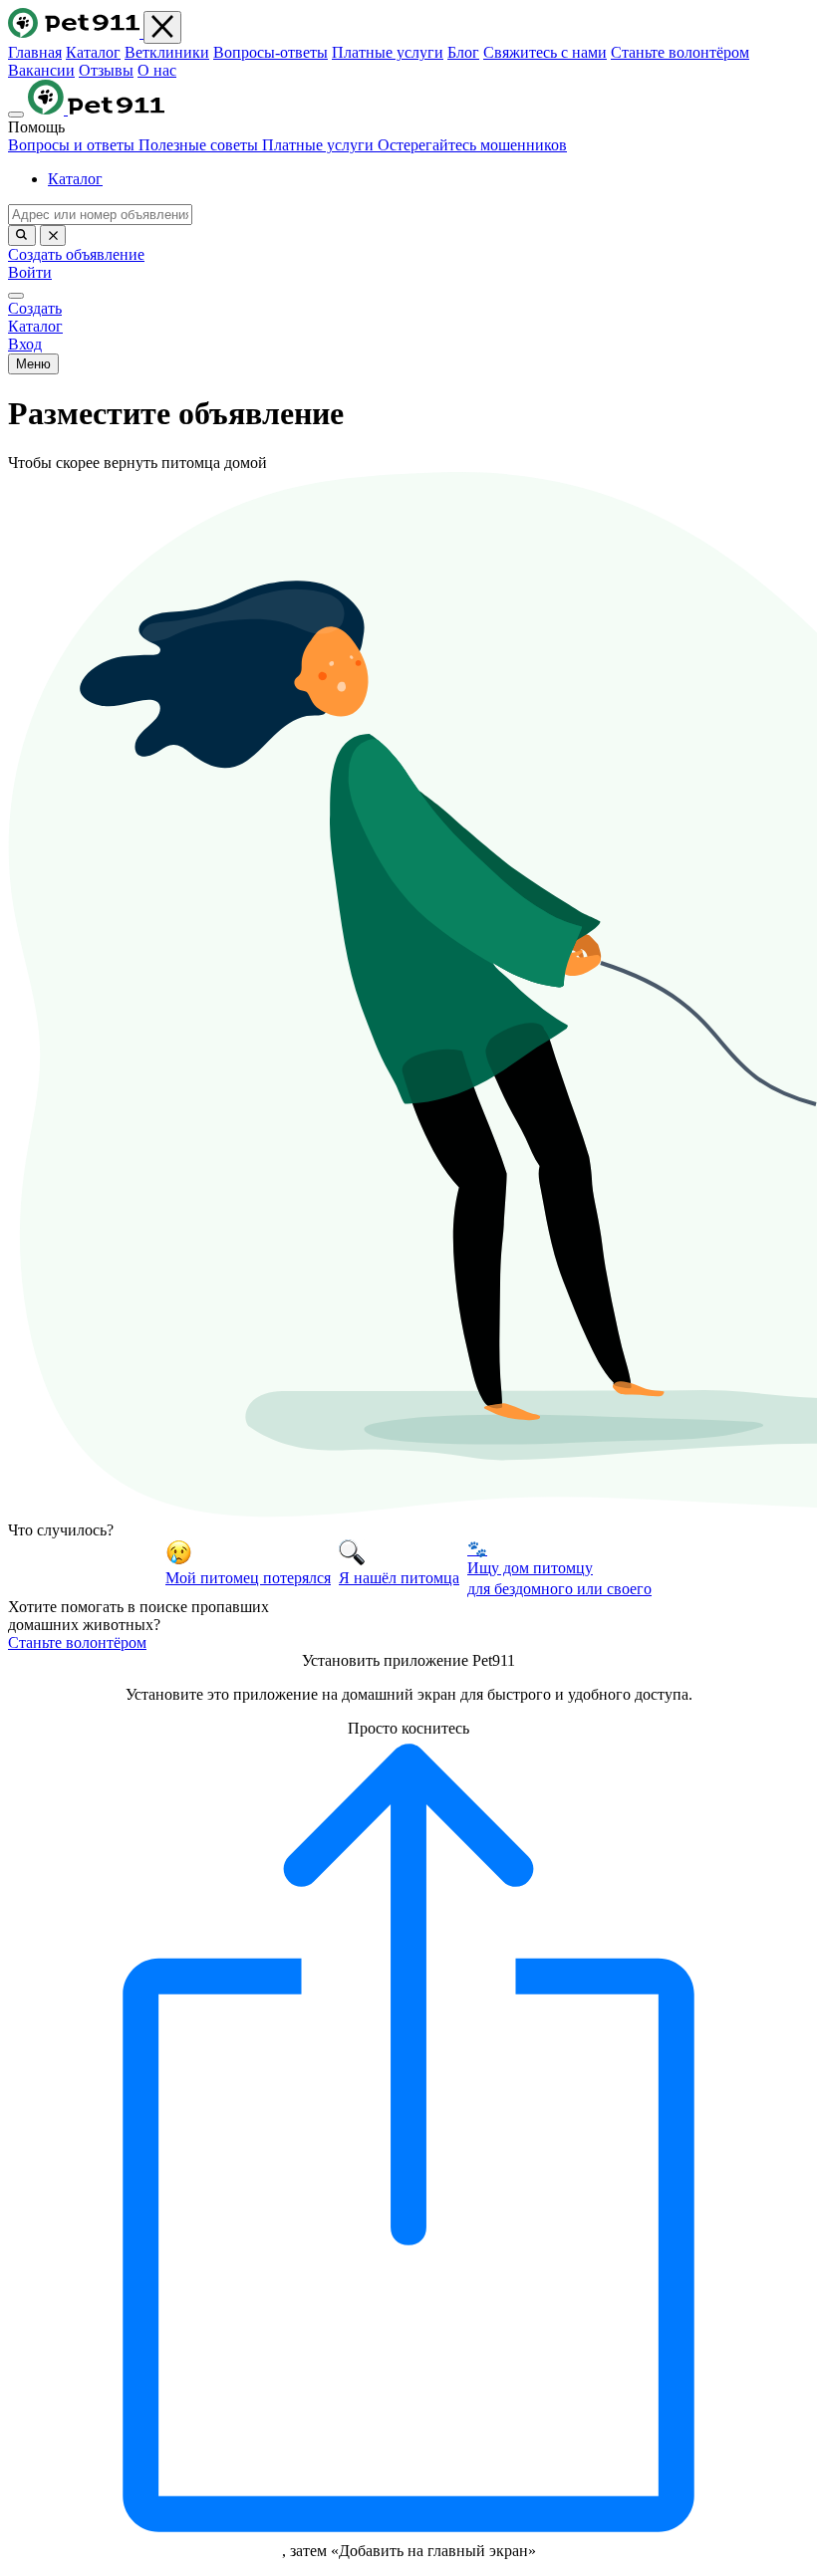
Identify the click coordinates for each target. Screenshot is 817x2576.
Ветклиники (167, 52)
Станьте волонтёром (680, 52)
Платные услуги (388, 52)
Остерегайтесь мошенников (472, 145)
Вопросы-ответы (271, 52)
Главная (35, 52)
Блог (463, 52)
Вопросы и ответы (73, 145)
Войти (30, 272)
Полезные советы (200, 145)
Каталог (93, 52)
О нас (157, 70)
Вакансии (41, 70)
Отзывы (106, 70)
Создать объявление (76, 254)
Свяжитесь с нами (545, 52)
